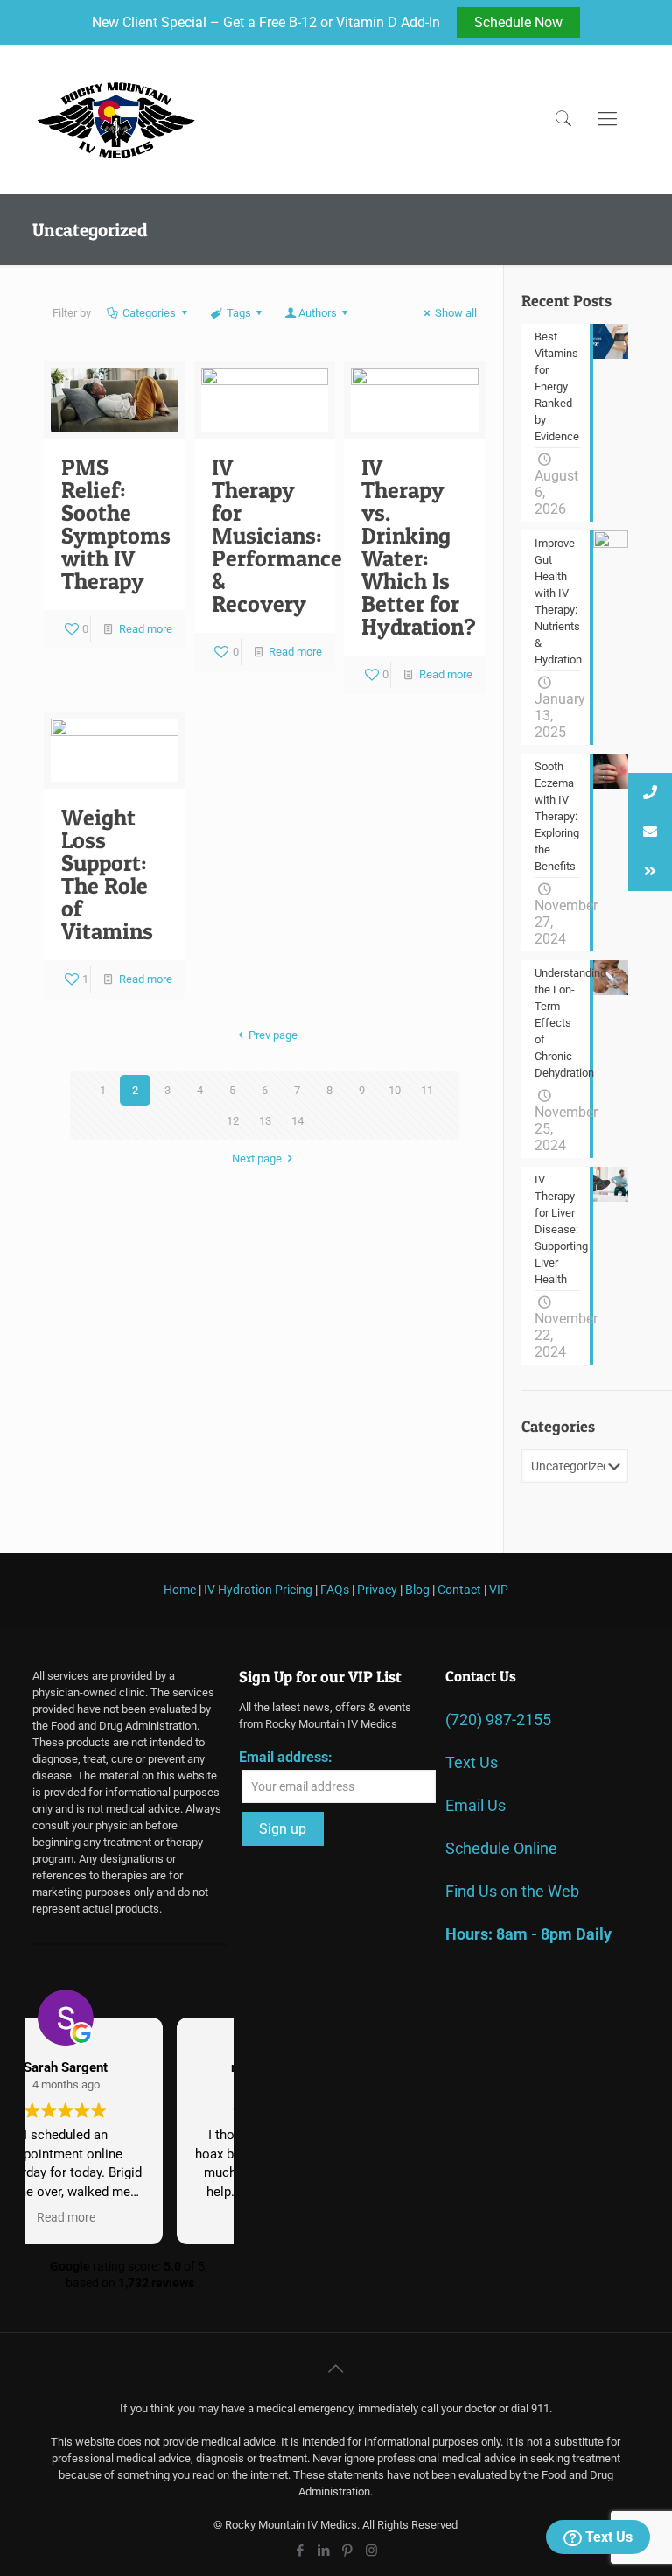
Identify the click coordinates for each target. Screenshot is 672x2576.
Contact (459, 1590)
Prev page (273, 1035)
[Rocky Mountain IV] (116, 119)
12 (233, 1121)
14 (297, 1121)
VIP (499, 1590)
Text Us (607, 2537)
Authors (318, 313)
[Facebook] (301, 2551)
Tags (239, 313)
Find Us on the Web (512, 1891)
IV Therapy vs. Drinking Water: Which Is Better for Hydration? (419, 547)
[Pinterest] (348, 2551)
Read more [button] (129, 2217)
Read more (146, 629)
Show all (456, 313)
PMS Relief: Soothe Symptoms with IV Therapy (116, 524)
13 (265, 1121)
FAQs (335, 1590)
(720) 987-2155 (498, 1720)
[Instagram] (371, 2551)
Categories (149, 313)
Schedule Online (501, 1848)
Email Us (476, 1805)
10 (395, 1090)
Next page (257, 1158)
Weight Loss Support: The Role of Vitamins (107, 874)
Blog (417, 1590)
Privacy (377, 1590)
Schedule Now (518, 22)
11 (427, 1090)
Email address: (286, 1757)
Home (180, 1590)
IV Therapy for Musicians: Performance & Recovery (277, 535)
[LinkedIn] (324, 2551)
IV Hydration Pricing (258, 1590)
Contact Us (481, 1676)
